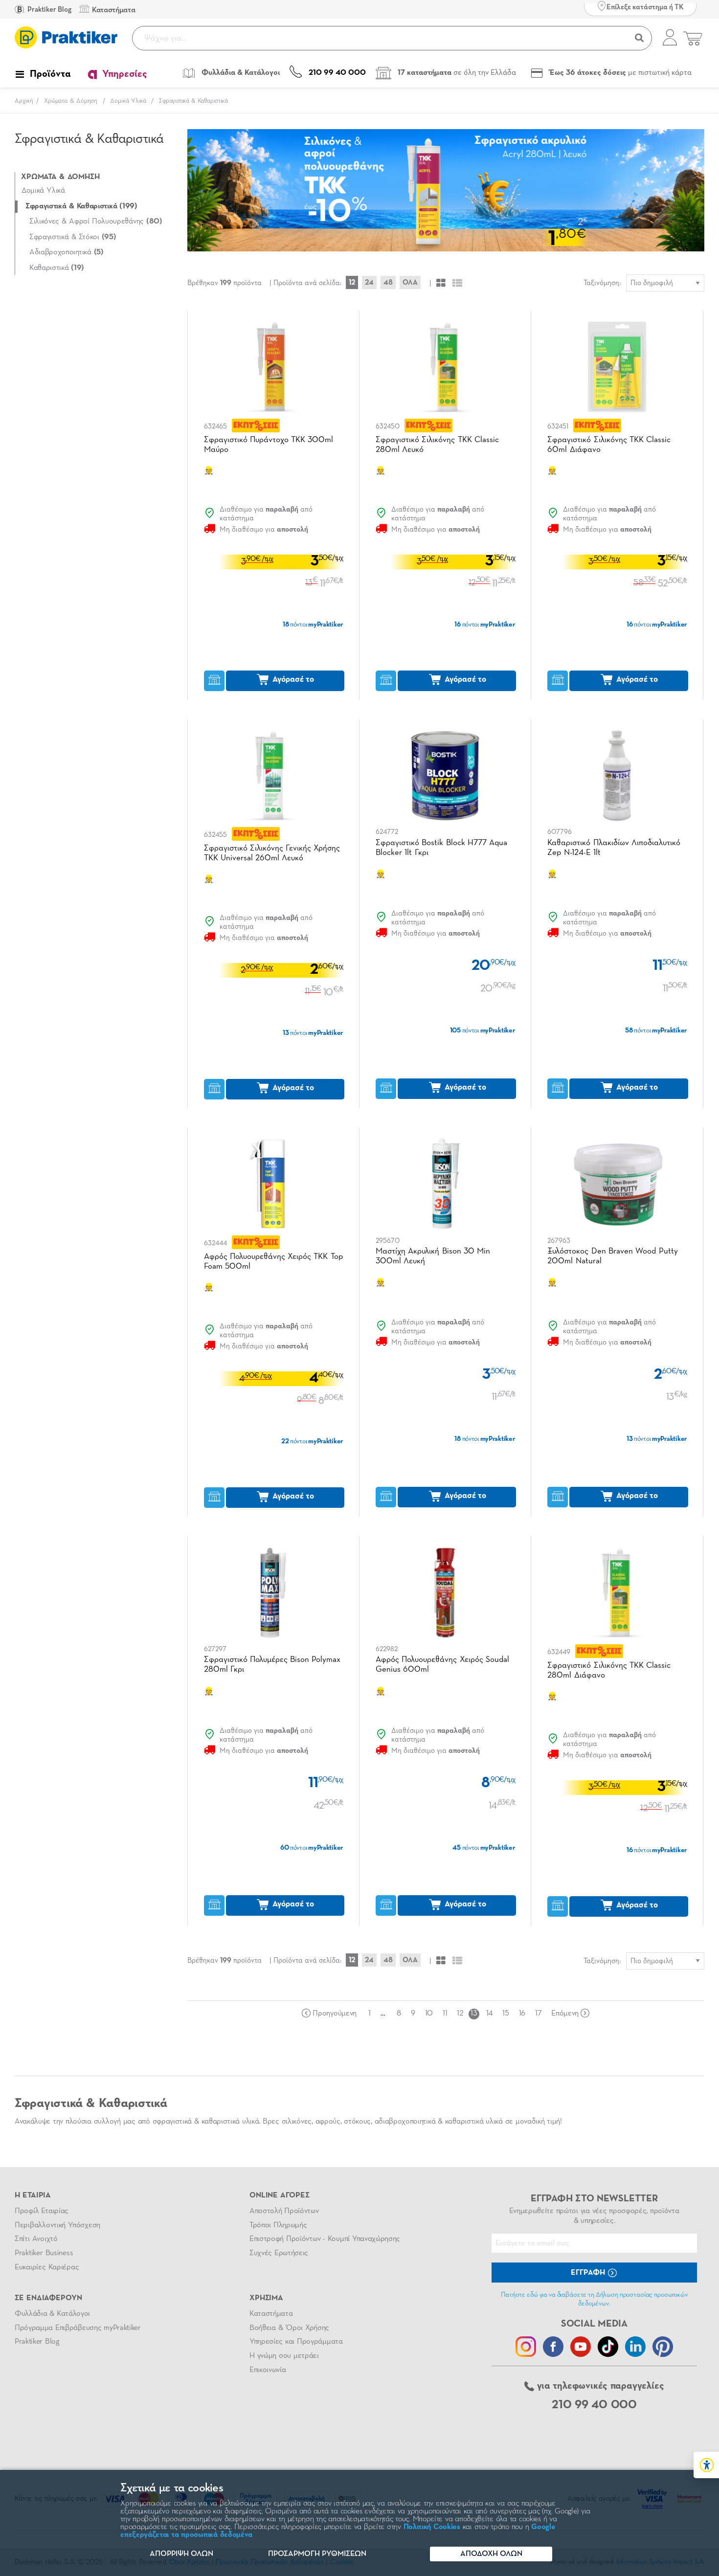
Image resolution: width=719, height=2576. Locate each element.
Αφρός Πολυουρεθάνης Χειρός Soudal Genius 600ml (442, 1665)
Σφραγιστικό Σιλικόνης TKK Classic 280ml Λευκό (437, 445)
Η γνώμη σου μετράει (284, 2356)
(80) (96, 222)
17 (538, 2014)
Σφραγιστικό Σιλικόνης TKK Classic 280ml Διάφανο (609, 1670)
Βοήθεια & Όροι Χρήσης (289, 2328)
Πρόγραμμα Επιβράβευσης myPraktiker (78, 2328)
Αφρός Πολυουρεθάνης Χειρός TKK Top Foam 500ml (273, 1262)
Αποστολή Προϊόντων (284, 2211)
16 (522, 2014)
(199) (81, 206)
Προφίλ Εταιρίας (42, 2211)
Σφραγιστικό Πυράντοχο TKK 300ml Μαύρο (269, 445)
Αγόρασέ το (292, 680)
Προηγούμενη (334, 2014)
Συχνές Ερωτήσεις (279, 2253)
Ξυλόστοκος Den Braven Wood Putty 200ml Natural (612, 1256)
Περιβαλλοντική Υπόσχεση (57, 2225)
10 (429, 2014)
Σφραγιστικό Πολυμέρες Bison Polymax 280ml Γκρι (272, 1665)
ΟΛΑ (410, 282)
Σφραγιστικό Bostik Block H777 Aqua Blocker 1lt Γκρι (441, 848)
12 (352, 282)
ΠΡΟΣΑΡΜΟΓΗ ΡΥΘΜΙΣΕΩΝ (317, 2554)
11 (445, 2014)
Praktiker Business (44, 2253)
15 (506, 2014)
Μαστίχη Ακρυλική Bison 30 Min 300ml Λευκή (433, 1256)
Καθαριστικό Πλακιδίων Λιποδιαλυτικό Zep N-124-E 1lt (614, 848)
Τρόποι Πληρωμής (278, 2225)
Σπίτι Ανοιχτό (36, 2239)
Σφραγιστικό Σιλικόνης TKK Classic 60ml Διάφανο (609, 445)
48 (388, 282)
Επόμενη (565, 2014)
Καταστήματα (271, 2314)
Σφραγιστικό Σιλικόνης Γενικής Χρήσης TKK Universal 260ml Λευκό (272, 853)
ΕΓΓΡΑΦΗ (589, 2273)
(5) (67, 252)
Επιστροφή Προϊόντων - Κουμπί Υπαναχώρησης (325, 2239)
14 (489, 2014)
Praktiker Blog (49, 10)
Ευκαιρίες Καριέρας (47, 2267)
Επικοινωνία (268, 2370)
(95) (73, 237)
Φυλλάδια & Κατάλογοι (52, 2314)
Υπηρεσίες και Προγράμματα (296, 2342)
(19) (57, 268)
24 (369, 282)
